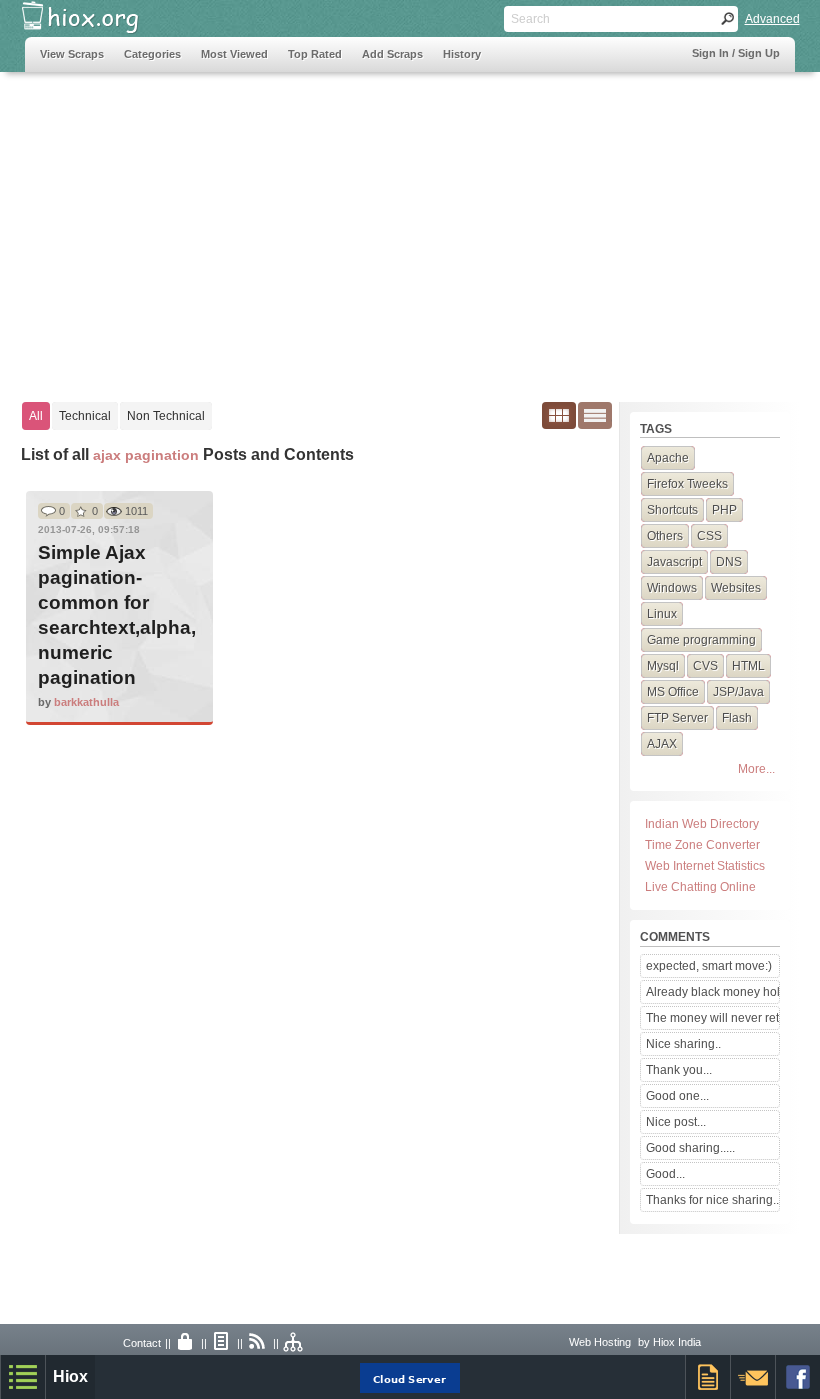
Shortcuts (672, 510)
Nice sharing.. (683, 1044)
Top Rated (315, 54)
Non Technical (166, 416)
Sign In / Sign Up (736, 53)
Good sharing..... (690, 1148)
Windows (672, 588)
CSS (709, 536)
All (36, 416)
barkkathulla (86, 702)
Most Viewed (234, 54)
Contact (142, 1343)
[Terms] (222, 1343)
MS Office (673, 692)
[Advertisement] (410, 227)
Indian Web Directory (702, 824)
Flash (737, 718)
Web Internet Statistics (705, 866)
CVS (705, 666)
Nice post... (676, 1122)
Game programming (701, 640)
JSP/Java (738, 692)
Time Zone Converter (702, 845)
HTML (748, 666)
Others (665, 536)
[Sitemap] (294, 1343)
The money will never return (712, 1018)
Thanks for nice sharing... (712, 1200)
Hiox (70, 1376)
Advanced (772, 19)
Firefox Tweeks (687, 484)
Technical (85, 416)
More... (756, 769)
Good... (665, 1174)
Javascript (674, 562)
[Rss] (258, 1343)
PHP (724, 510)
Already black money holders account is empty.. (712, 992)
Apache (668, 458)
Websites (736, 588)
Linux (662, 614)
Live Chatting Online (700, 887)
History (462, 54)
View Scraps (72, 54)
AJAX (662, 744)
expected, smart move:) (709, 966)
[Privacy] (186, 1343)
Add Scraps (392, 54)
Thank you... (679, 1070)
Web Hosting (600, 1342)
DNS (729, 562)
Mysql (663, 666)
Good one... (677, 1096)
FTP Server (677, 718)
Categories (152, 54)
